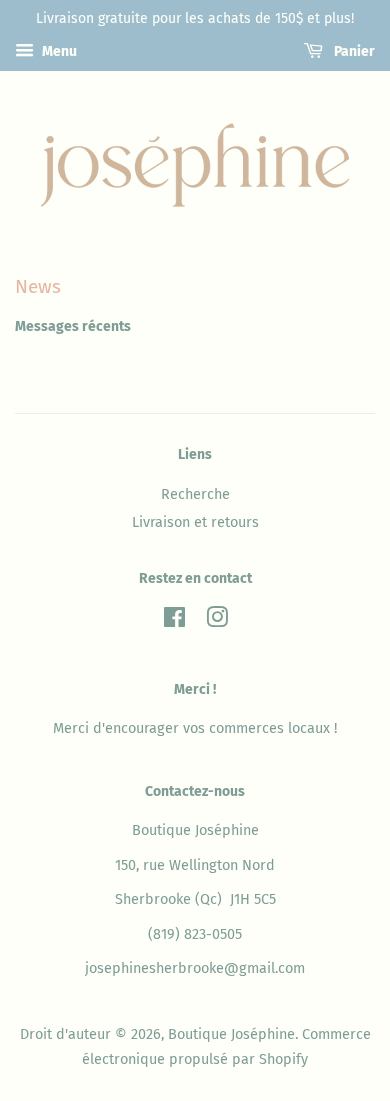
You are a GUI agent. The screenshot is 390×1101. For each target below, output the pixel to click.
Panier (353, 51)
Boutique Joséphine (231, 1034)
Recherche (195, 494)
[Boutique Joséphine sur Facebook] (174, 621)
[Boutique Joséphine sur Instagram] (217, 621)
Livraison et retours (195, 522)
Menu (58, 51)
